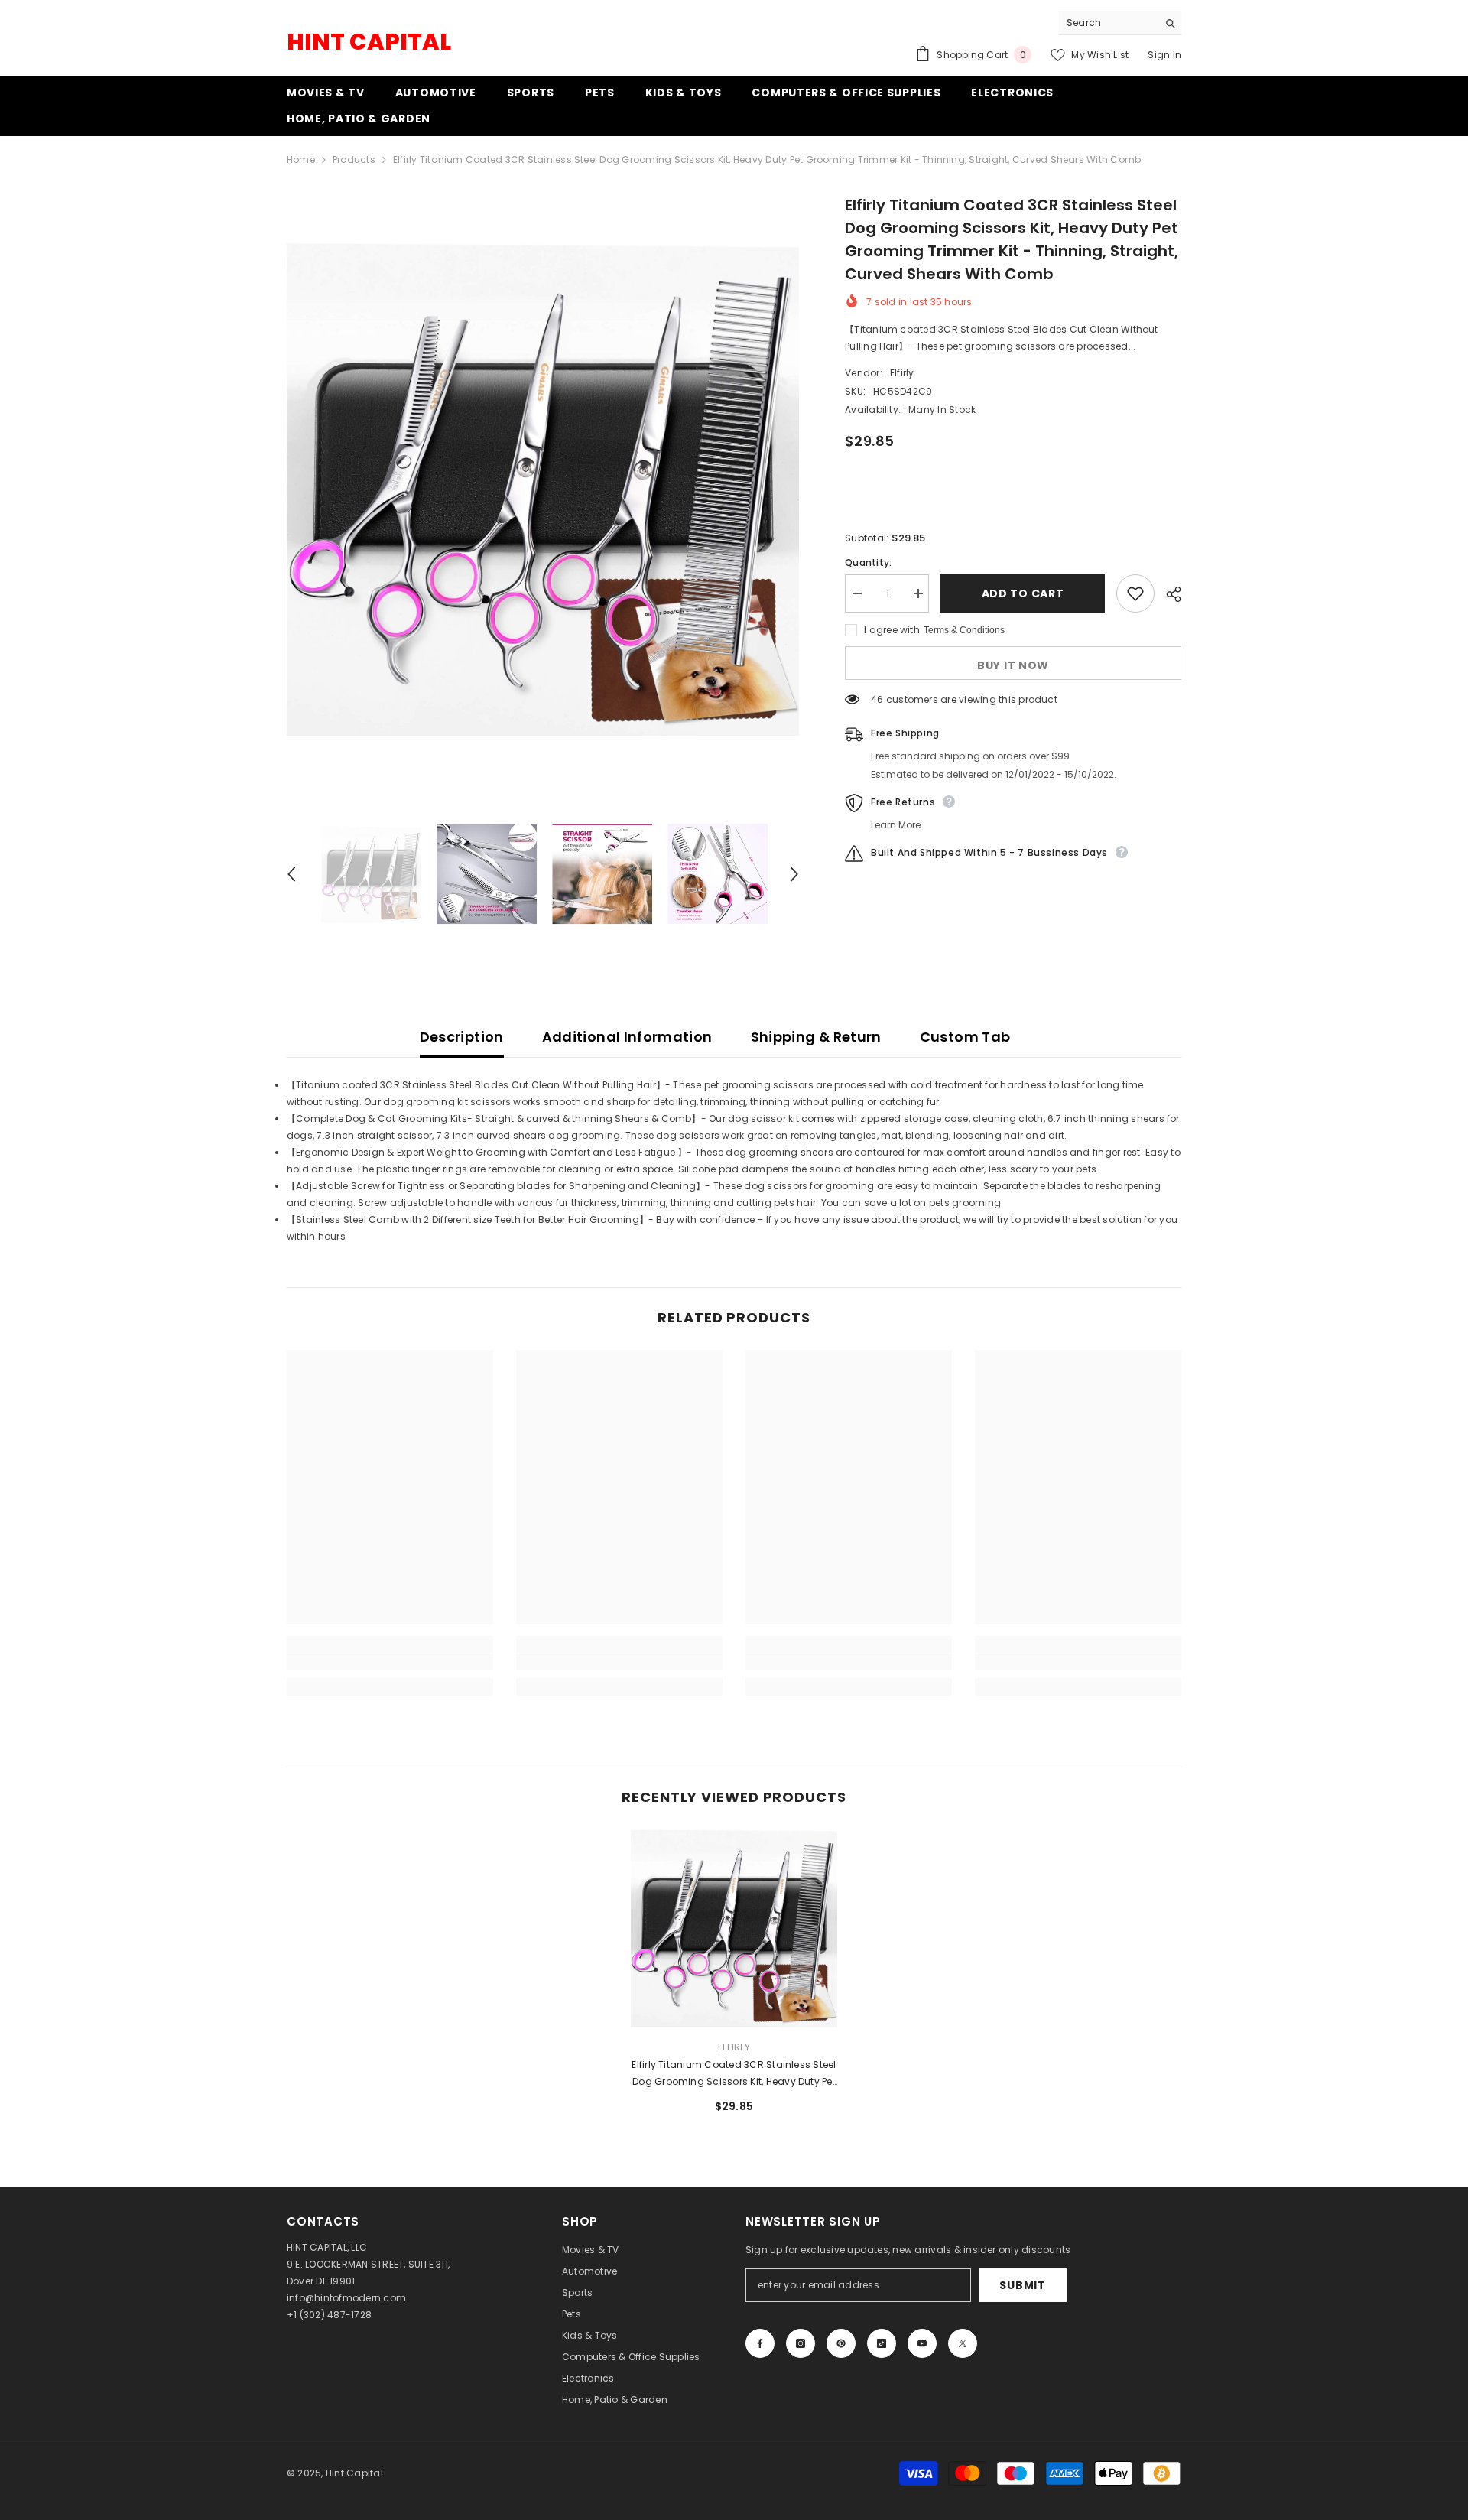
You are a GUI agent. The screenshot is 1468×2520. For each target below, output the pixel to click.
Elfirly (902, 373)
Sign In (1164, 55)
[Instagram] (801, 2343)
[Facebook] (760, 2343)
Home (301, 159)
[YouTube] (922, 2343)
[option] (543, 489)
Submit (1022, 2285)
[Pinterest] (841, 2343)
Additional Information (627, 1037)
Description (462, 1037)
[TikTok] (882, 2343)
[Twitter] (963, 2343)
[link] (390, 1662)
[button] (291, 874)
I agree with (892, 630)
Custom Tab (965, 1037)
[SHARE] (1168, 594)
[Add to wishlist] (1135, 593)
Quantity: (868, 563)
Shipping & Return (816, 1037)
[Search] (1120, 23)
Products (354, 159)
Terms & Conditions (964, 630)
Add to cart (1023, 593)
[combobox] (1108, 23)
